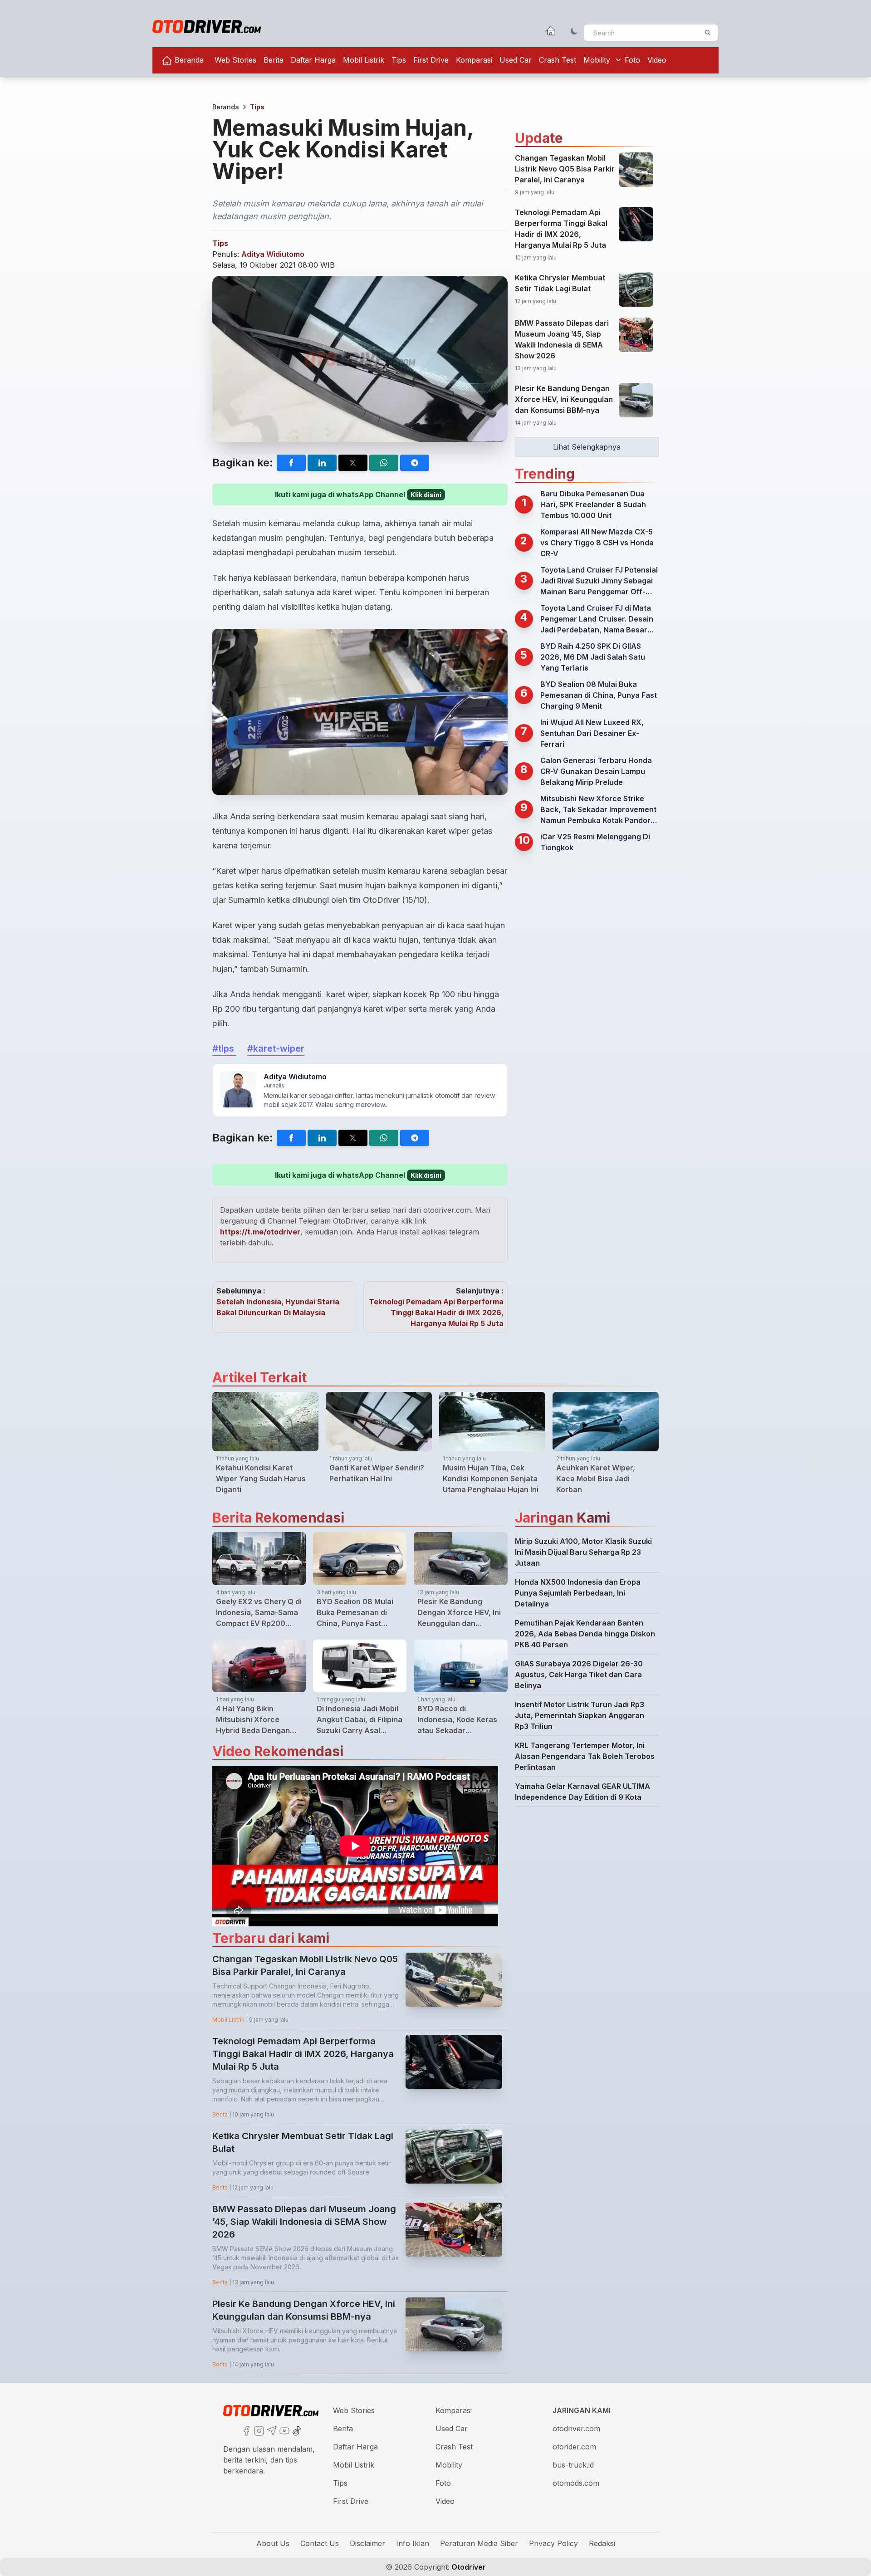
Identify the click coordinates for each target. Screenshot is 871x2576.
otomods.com (576, 2483)
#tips (224, 1048)
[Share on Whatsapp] (384, 463)
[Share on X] (353, 463)
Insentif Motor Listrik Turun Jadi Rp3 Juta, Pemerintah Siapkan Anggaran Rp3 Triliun (580, 1715)
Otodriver (468, 2567)
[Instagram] (258, 2430)
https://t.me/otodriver (260, 1232)
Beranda (188, 60)
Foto (632, 60)
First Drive (431, 60)
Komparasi (474, 60)
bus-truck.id (573, 2465)
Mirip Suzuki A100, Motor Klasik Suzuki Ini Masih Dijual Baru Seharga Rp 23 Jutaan (583, 1552)
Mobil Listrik (364, 60)
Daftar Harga (313, 60)
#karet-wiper (276, 1048)
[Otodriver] (207, 27)
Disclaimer (367, 2543)
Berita (274, 60)
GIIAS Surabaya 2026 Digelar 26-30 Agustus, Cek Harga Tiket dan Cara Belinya (579, 1675)
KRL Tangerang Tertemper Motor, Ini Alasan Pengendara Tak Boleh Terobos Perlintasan (585, 1756)
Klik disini (426, 495)
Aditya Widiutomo (273, 254)
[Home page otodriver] (551, 31)
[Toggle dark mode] (574, 31)
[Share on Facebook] (291, 463)
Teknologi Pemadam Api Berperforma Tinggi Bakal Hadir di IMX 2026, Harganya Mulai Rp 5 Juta (436, 1312)
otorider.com (574, 2447)
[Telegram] (271, 2430)
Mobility (597, 60)
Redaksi (602, 2543)
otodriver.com (576, 2429)
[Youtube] (284, 2430)
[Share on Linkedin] (322, 463)
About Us (273, 2543)
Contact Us (320, 2543)
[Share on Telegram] (415, 463)
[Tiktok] (296, 2430)
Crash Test (558, 60)
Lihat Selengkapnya (587, 447)
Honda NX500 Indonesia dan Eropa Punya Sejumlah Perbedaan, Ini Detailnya (578, 1593)
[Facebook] (245, 2430)
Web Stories (235, 60)
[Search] (708, 33)
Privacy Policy (553, 2543)
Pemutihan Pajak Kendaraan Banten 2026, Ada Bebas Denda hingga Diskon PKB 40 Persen (585, 1634)
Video (657, 60)
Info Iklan (413, 2543)
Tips (399, 60)
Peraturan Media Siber (479, 2543)
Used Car (516, 60)
